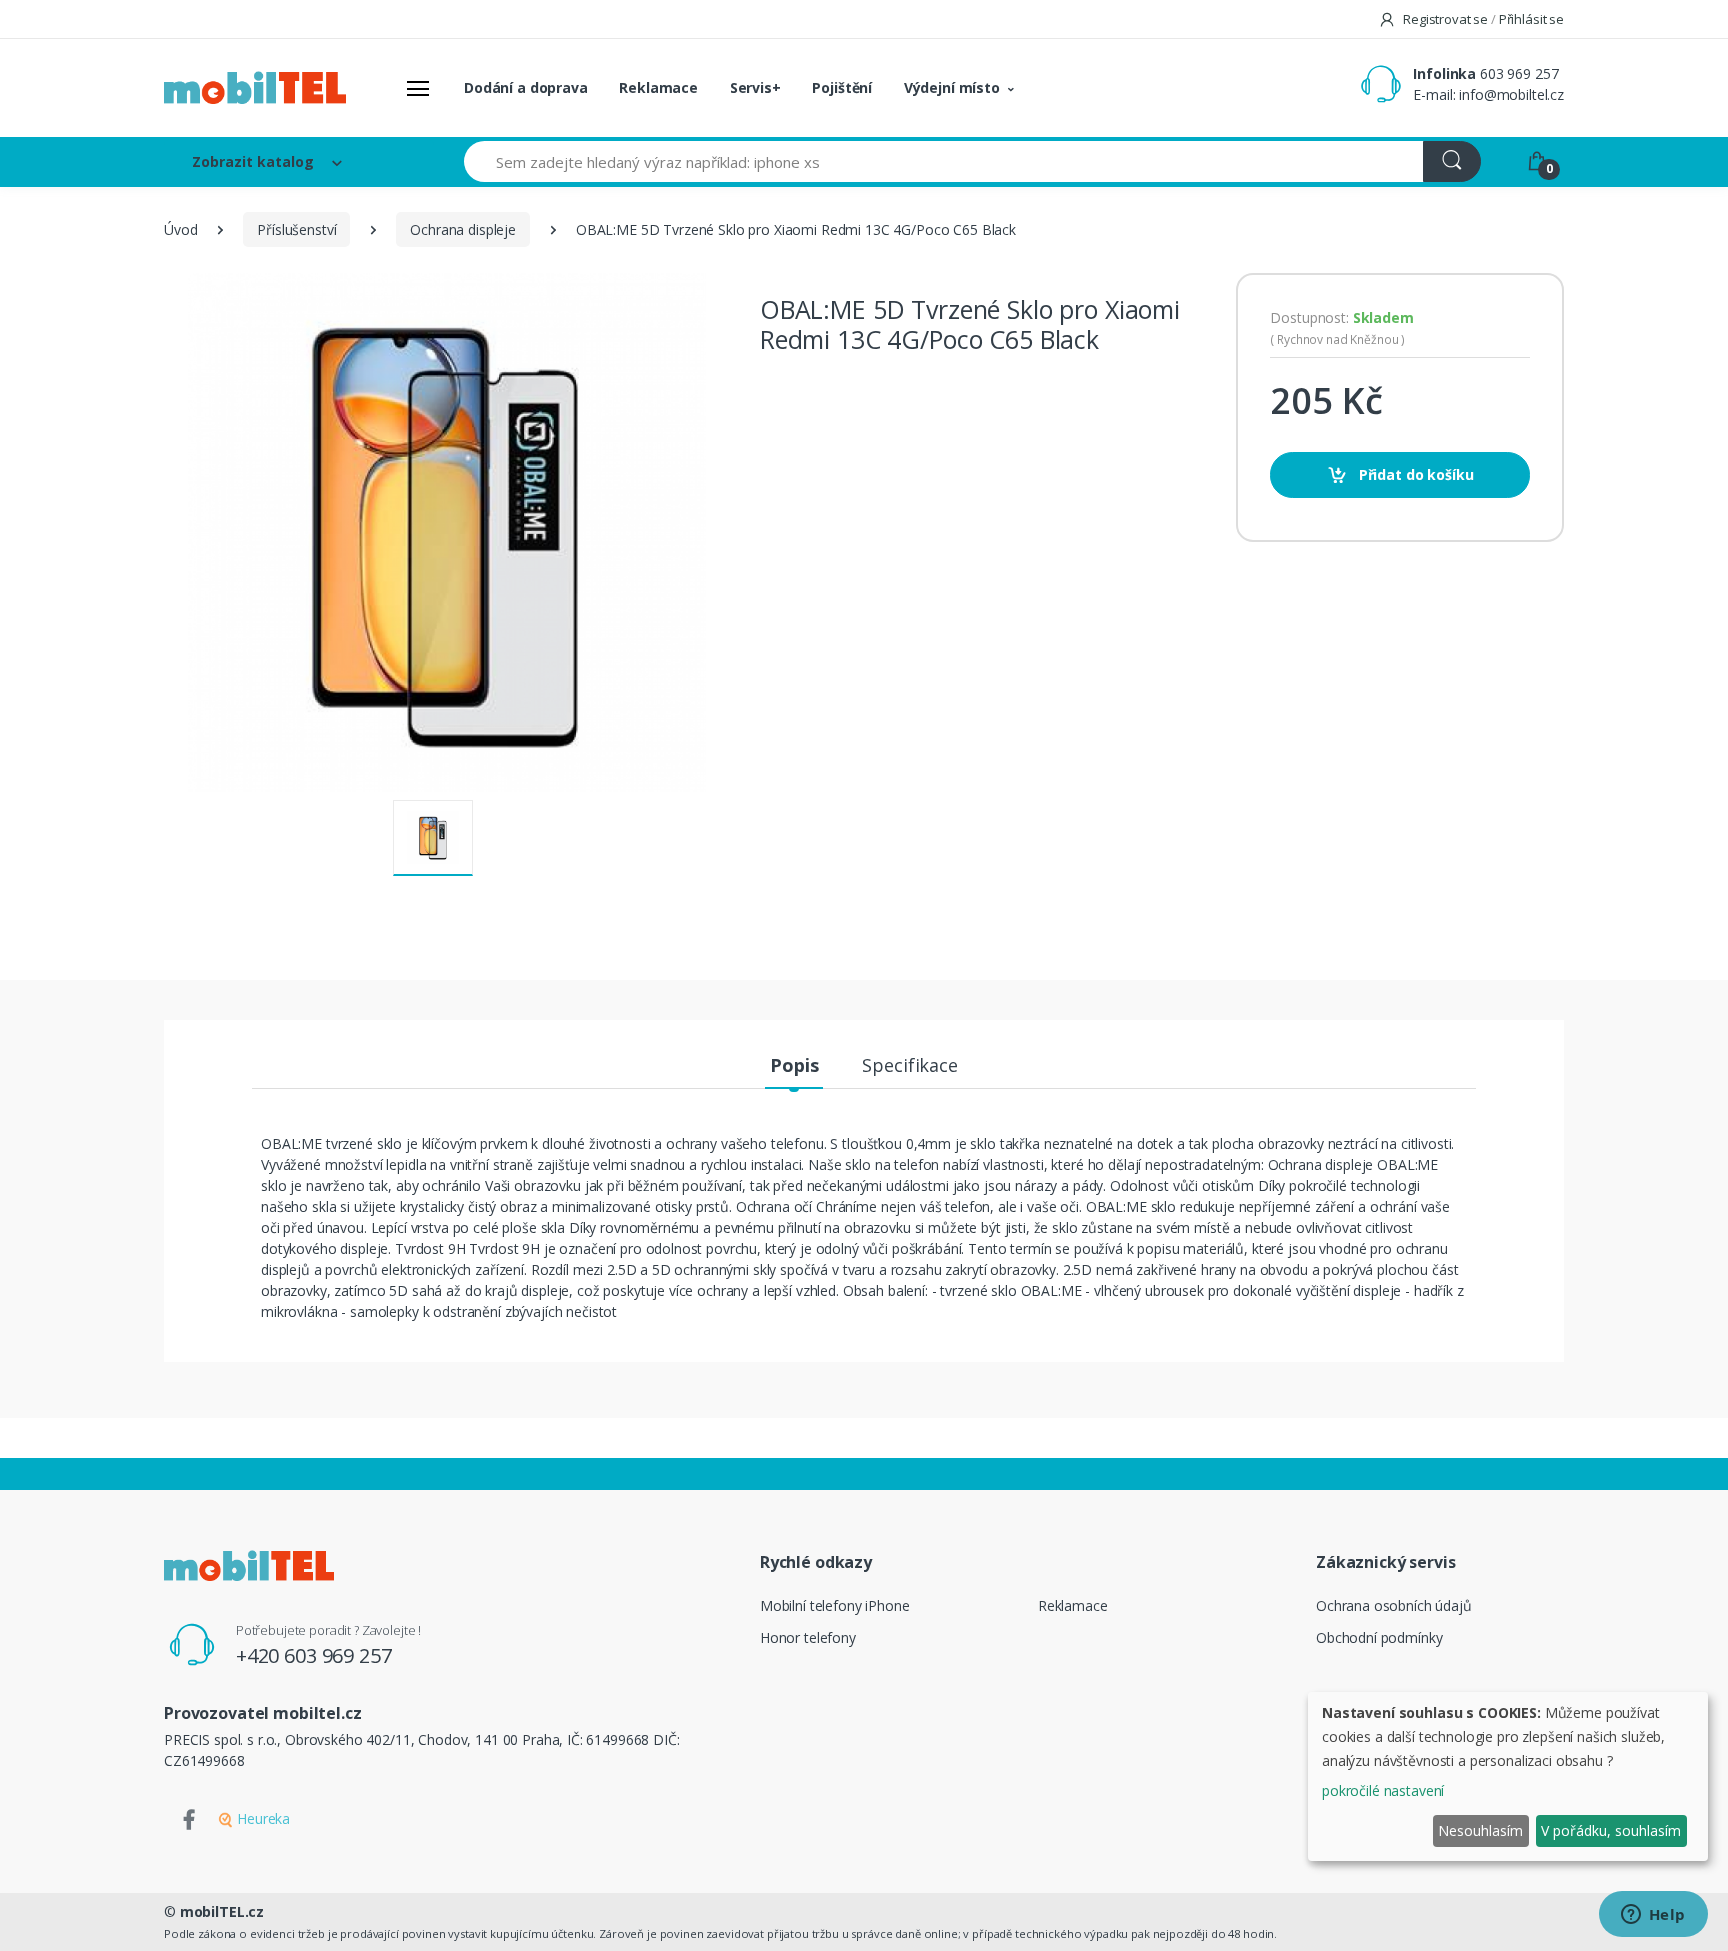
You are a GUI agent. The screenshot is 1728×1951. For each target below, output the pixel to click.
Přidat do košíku (1414, 474)
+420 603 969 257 (314, 1655)
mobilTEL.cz (222, 1911)
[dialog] (1508, 1776)
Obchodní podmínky (1379, 1637)
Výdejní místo (952, 87)
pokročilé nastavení (1383, 1790)
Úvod (180, 229)
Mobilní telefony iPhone (835, 1605)
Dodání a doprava (526, 87)
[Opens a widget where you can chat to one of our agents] (1653, 1916)
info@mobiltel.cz (1511, 94)
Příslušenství (296, 229)
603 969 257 (1519, 73)
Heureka (261, 1818)
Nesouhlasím (1480, 1830)
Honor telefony (808, 1637)
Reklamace (658, 87)
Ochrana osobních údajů (1394, 1605)
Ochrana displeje (463, 229)
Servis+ (755, 87)
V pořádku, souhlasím (1611, 1830)
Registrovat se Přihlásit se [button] (1482, 19)
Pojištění (842, 87)
